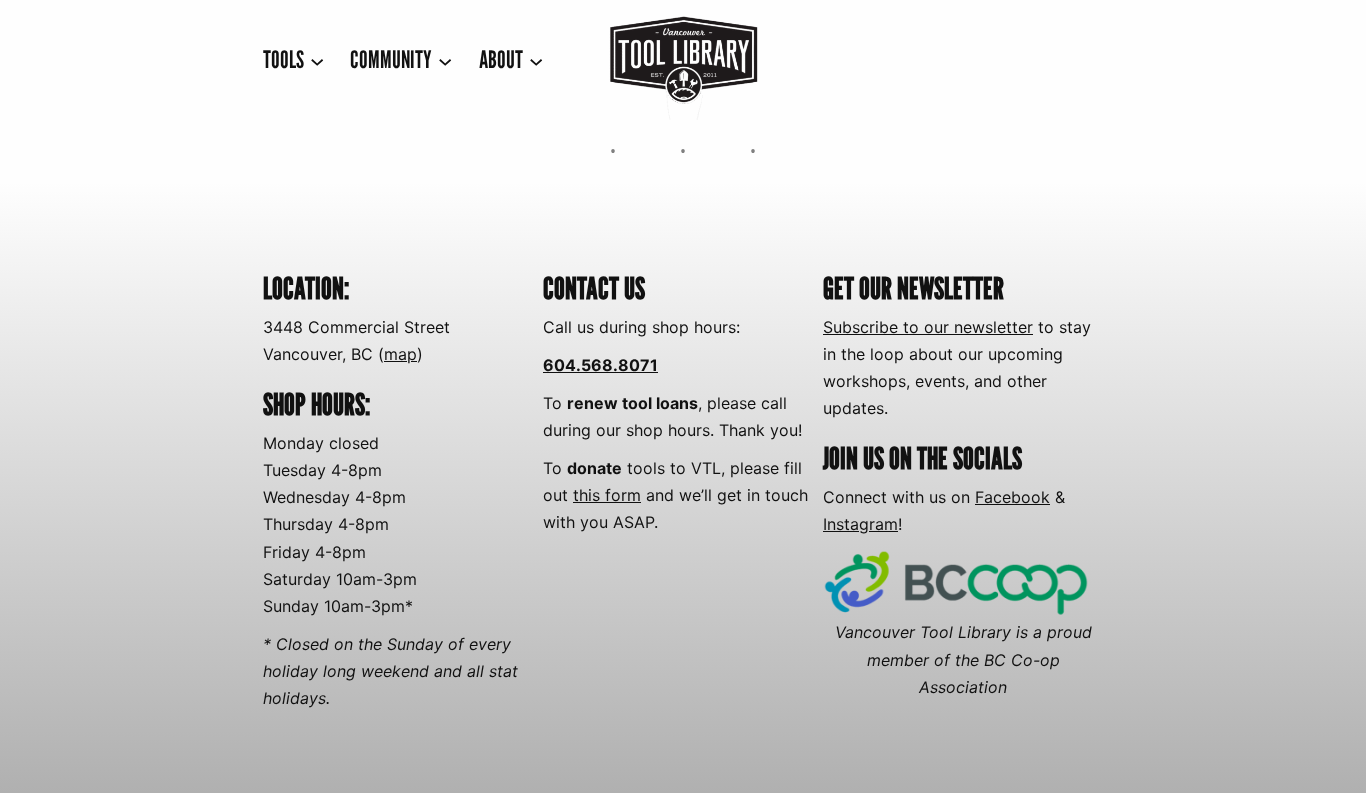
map (400, 354)
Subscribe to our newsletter (928, 327)
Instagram (860, 524)
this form (607, 495)
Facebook (1012, 497)
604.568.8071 (600, 365)
